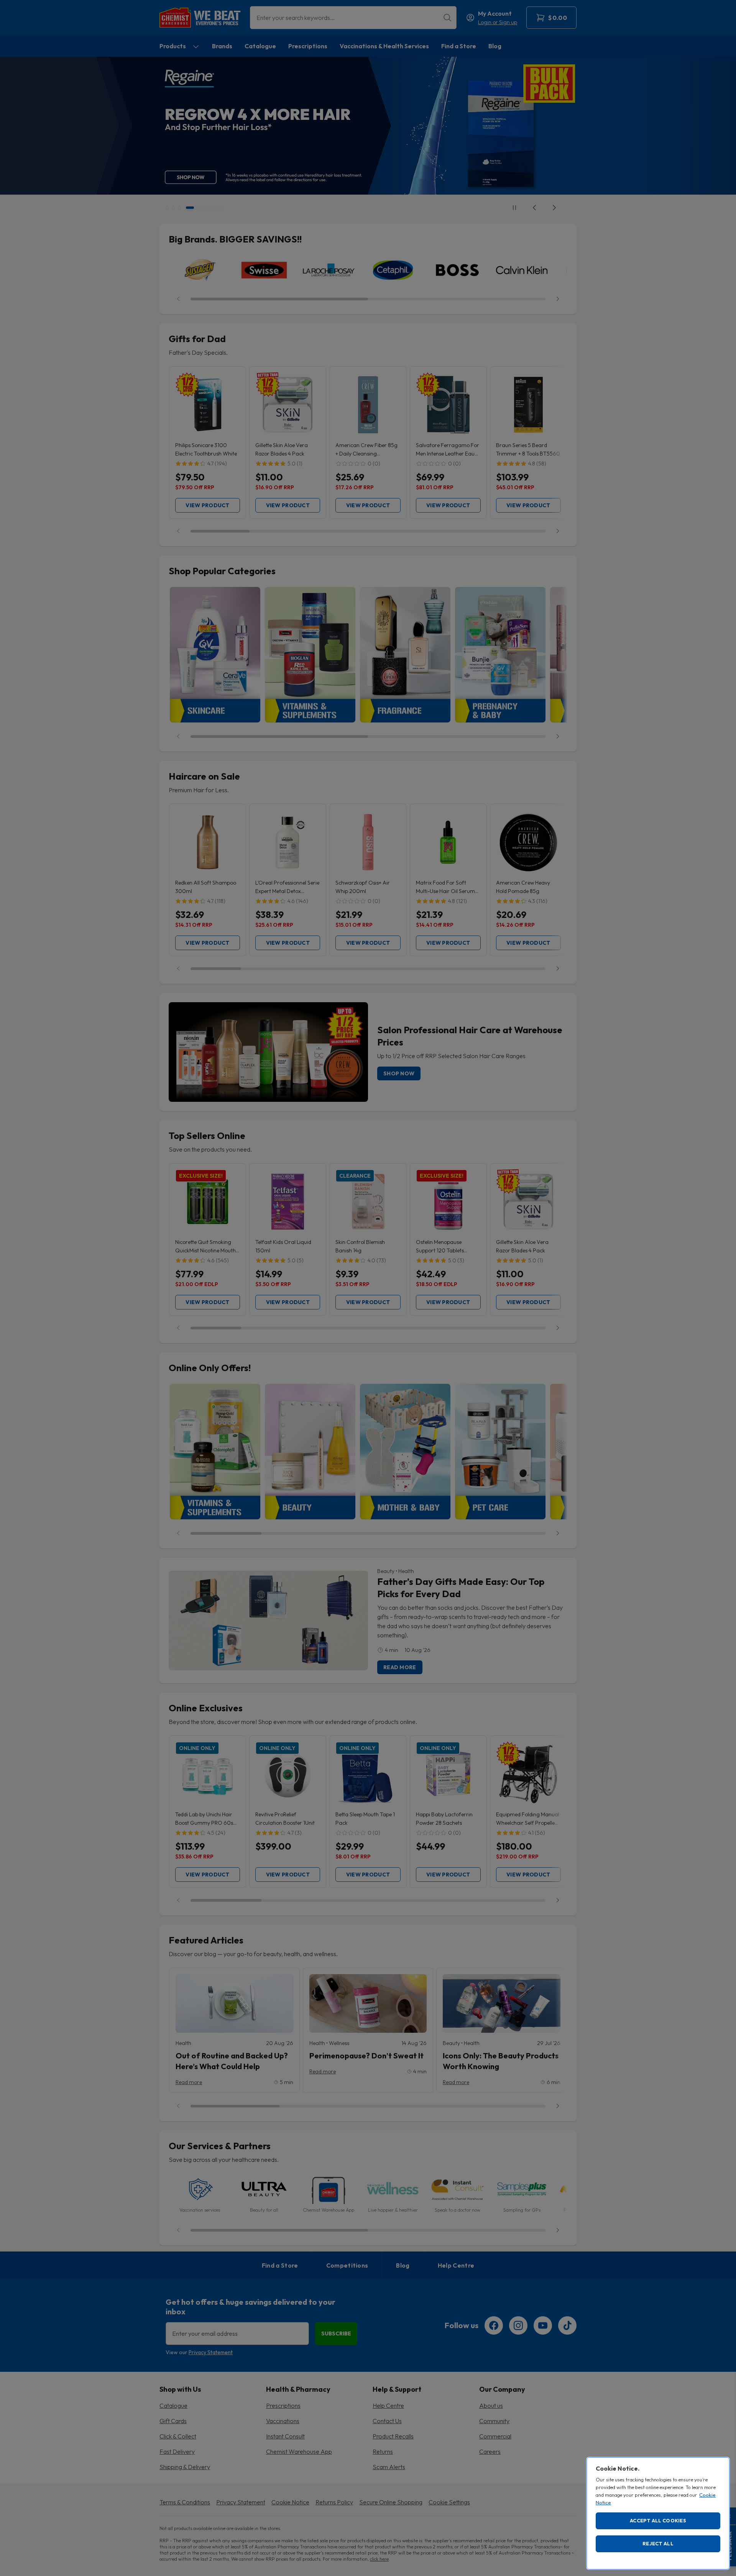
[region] (658, 2513)
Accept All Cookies (658, 2520)
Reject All (658, 2543)
